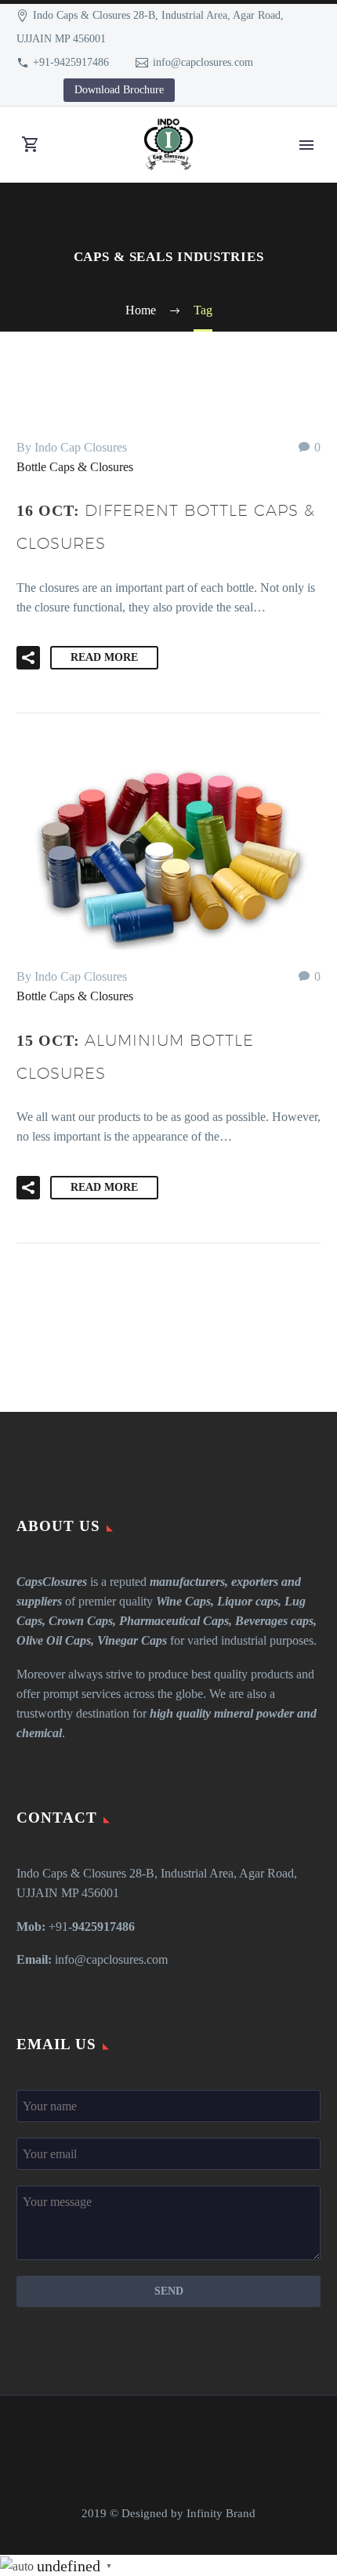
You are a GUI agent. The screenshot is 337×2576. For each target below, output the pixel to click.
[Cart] (31, 145)
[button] (28, 658)
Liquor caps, (249, 1601)
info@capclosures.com (203, 62)
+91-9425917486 (71, 62)
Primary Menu (306, 145)
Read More (104, 657)
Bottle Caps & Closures (75, 467)
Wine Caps (183, 1601)
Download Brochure (119, 90)
